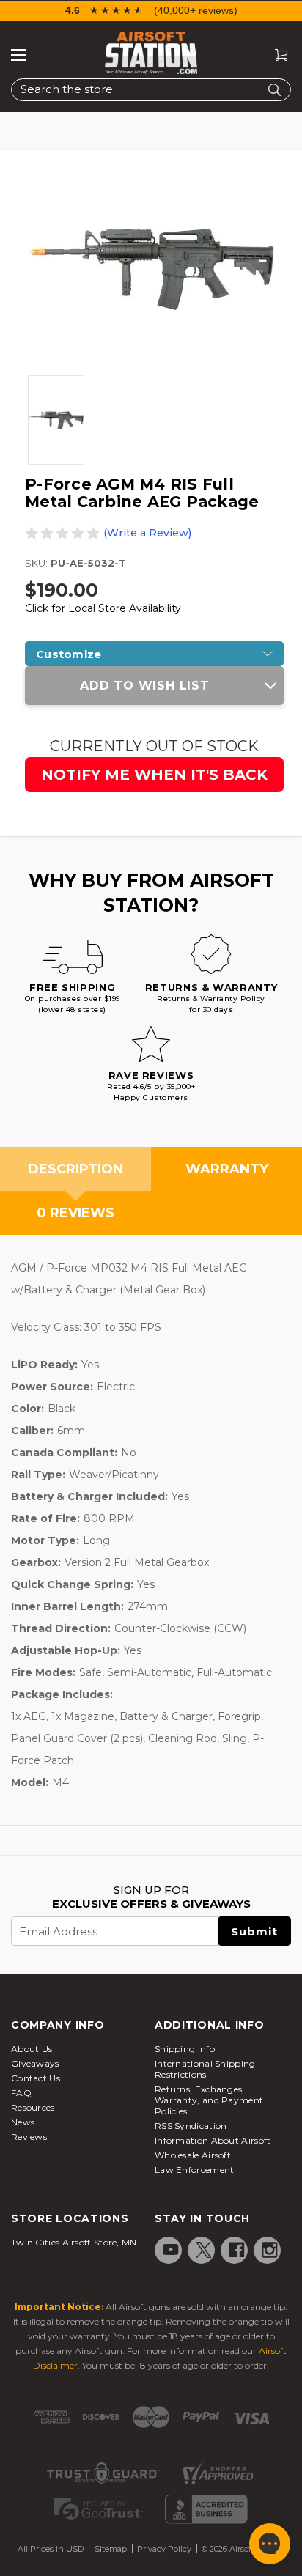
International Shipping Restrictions (205, 2069)
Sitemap (111, 2549)
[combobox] (151, 90)
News (23, 2122)
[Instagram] (270, 2250)
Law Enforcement (195, 2170)
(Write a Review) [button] (147, 533)
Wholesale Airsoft (193, 2155)
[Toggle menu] (18, 55)
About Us (32, 2049)
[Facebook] (237, 2250)
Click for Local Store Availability (103, 608)
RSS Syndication (191, 2126)
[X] (204, 2250)
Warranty (227, 1169)
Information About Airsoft (213, 2140)
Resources (33, 2107)
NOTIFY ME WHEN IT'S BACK (154, 775)
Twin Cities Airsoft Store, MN (74, 2242)
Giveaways (35, 2063)
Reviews (29, 2137)
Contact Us (36, 2078)
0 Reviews (75, 1213)
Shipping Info (185, 2049)
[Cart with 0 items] (276, 55)
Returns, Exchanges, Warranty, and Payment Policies (209, 2100)
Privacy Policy (164, 2549)
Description (75, 1169)
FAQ (21, 2093)
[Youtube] (171, 2250)
